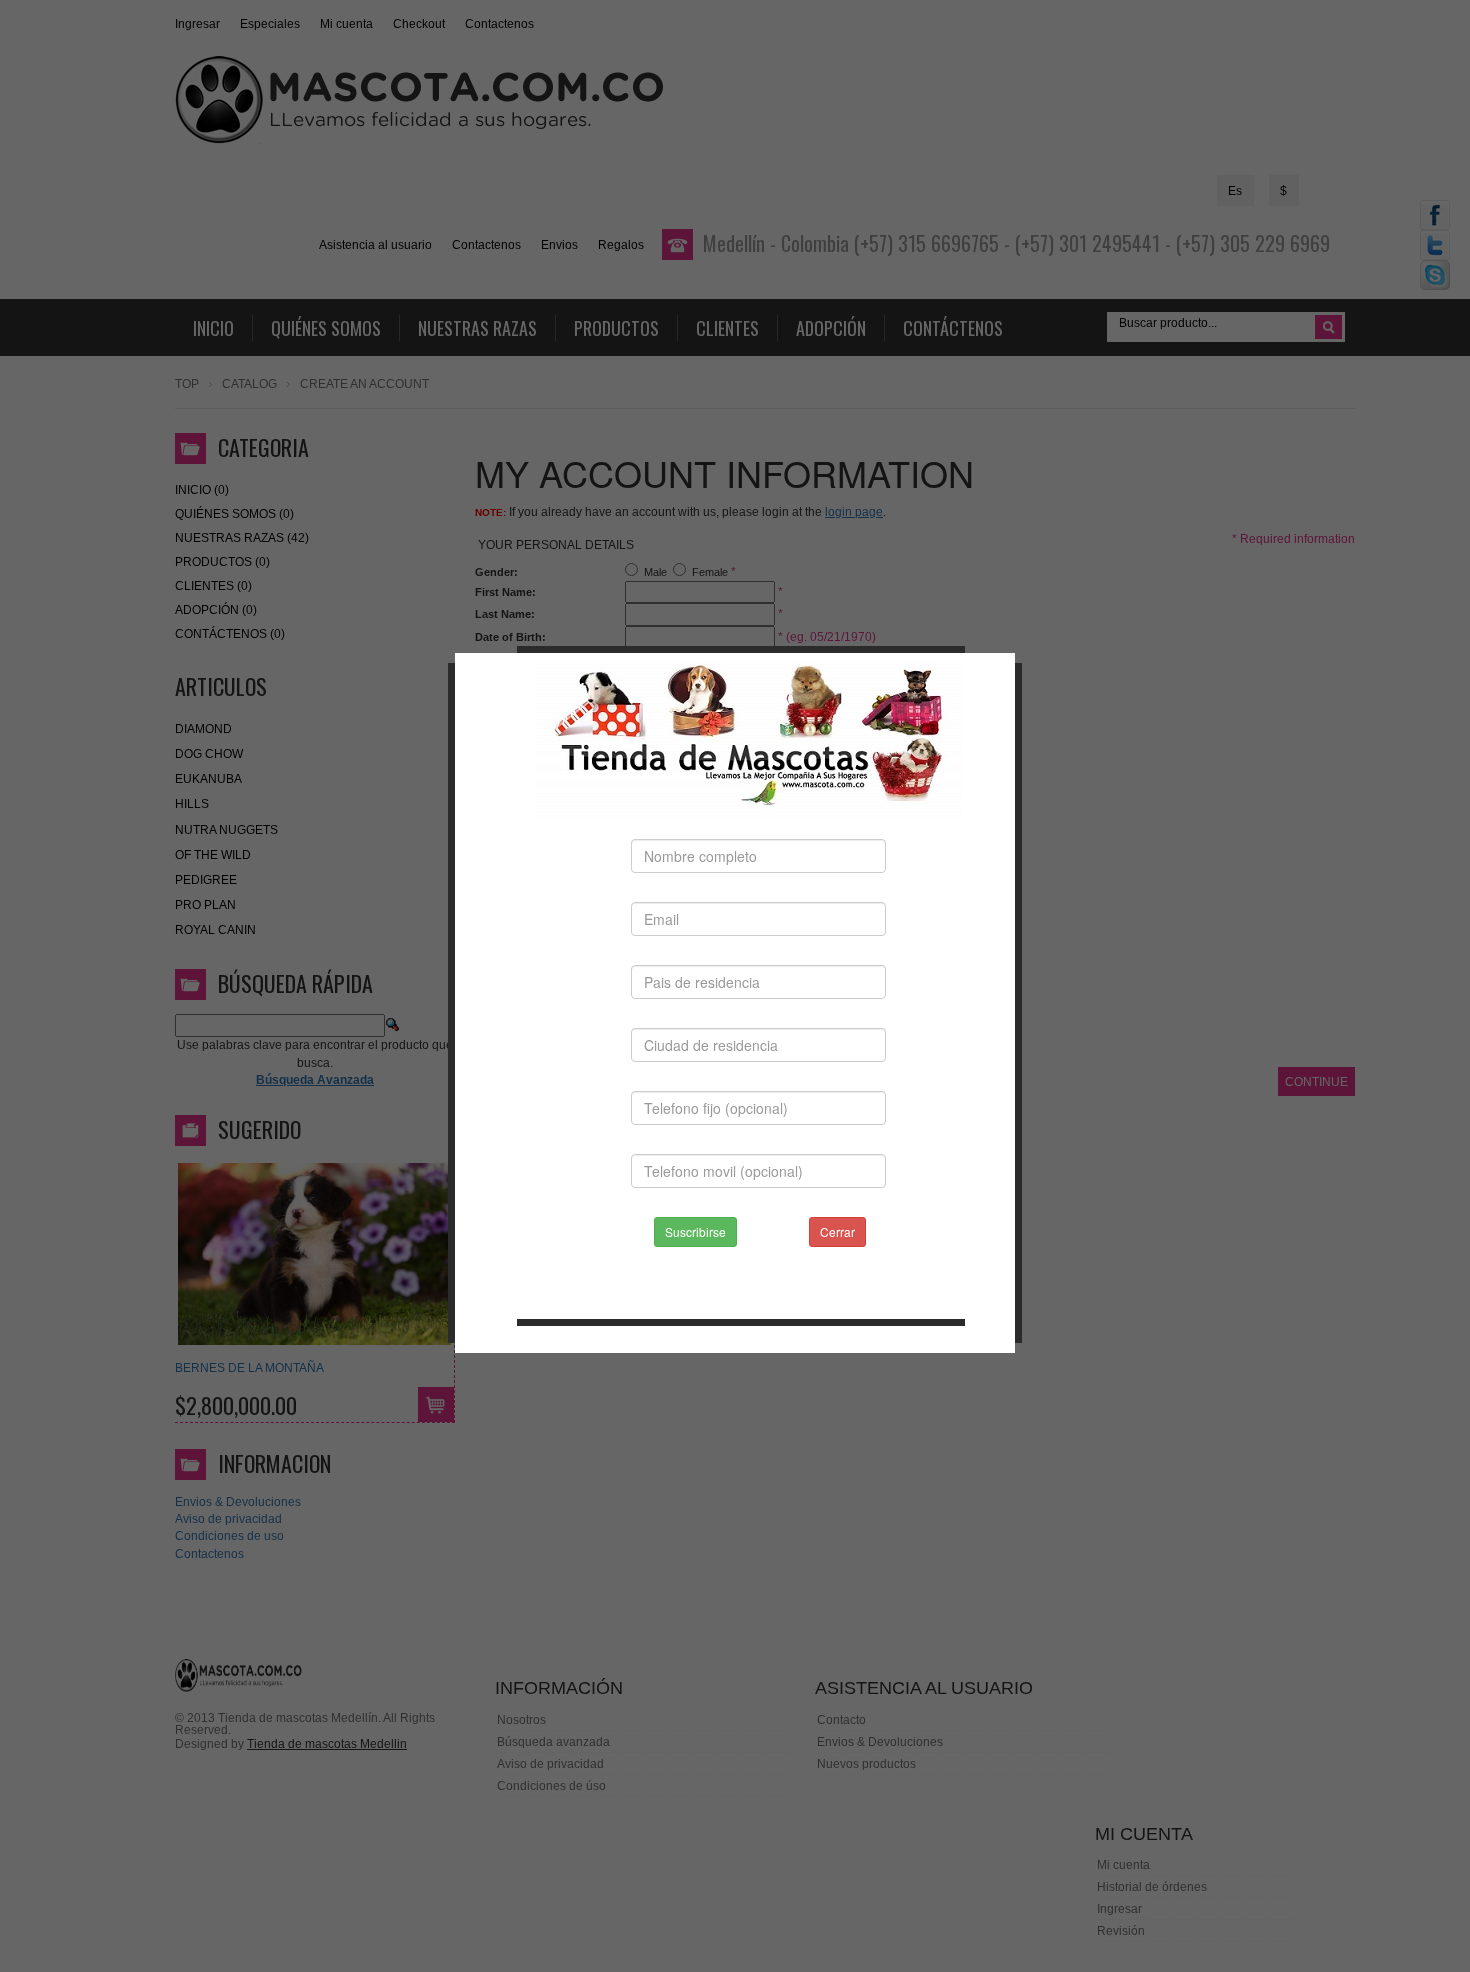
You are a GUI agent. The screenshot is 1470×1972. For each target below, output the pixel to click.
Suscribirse (695, 1231)
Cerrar (837, 1231)
